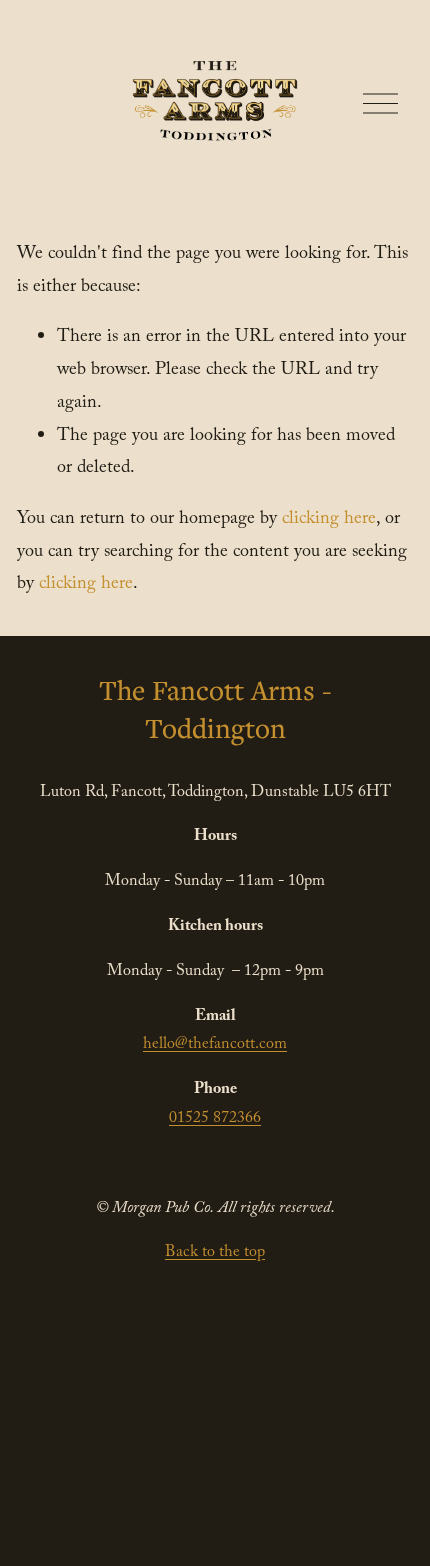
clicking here (329, 520)
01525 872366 (215, 1119)
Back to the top (215, 1253)
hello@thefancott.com (215, 1045)
